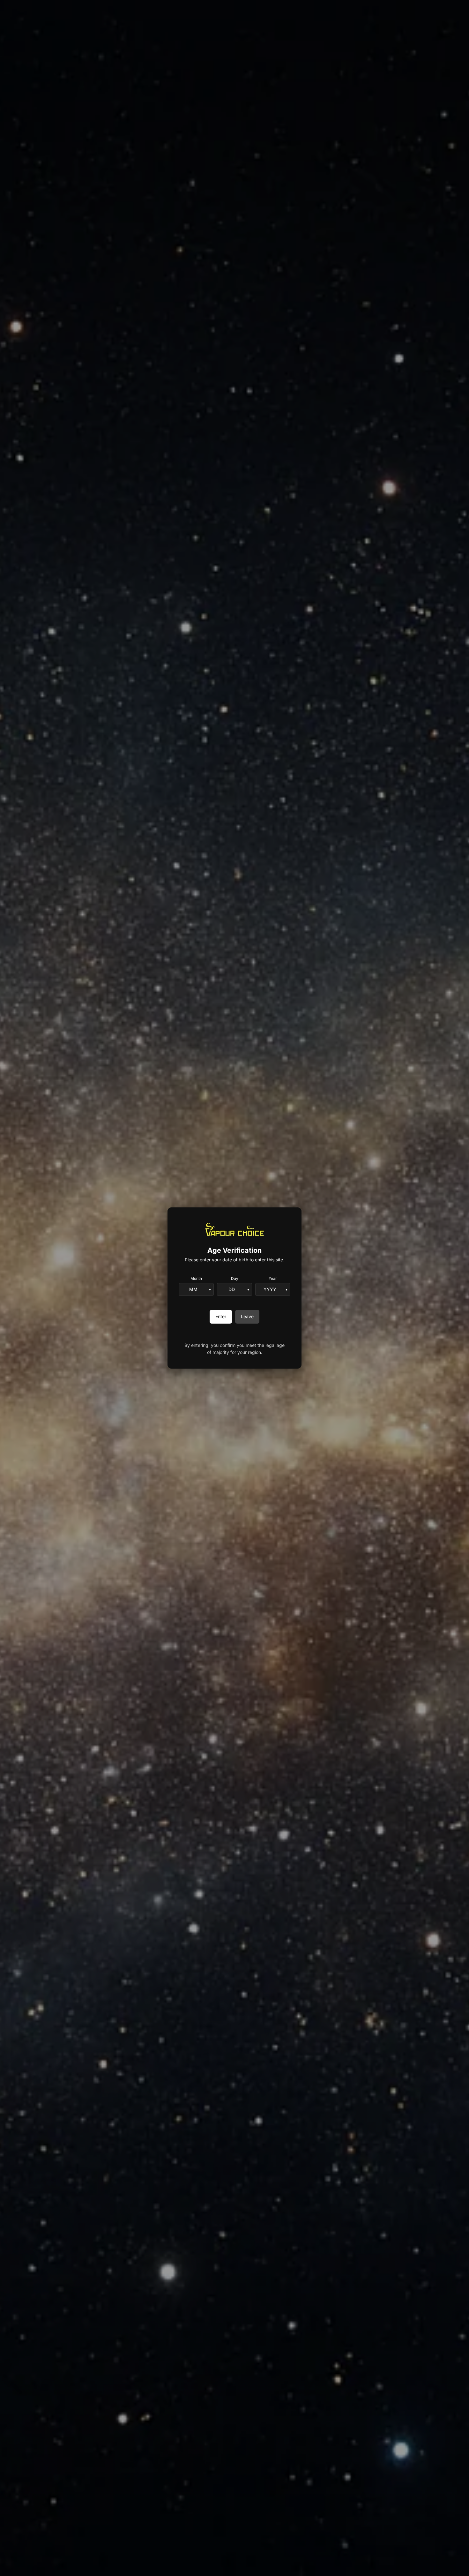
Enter (221, 1316)
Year (273, 1278)
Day (235, 1278)
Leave (247, 1316)
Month (196, 1278)
